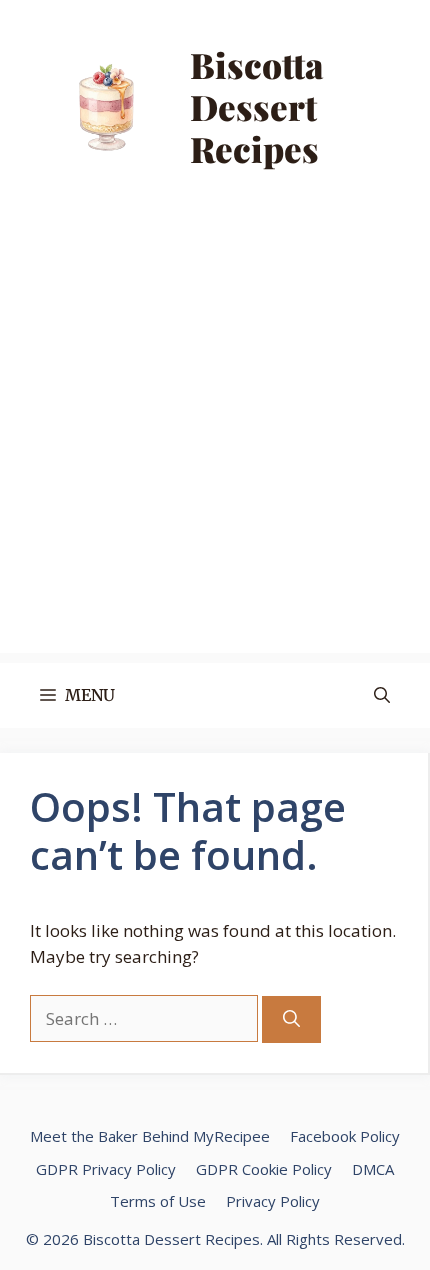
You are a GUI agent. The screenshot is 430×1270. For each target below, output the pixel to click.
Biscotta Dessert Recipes (257, 106)
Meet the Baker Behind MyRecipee (150, 1136)
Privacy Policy (273, 1201)
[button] (382, 695)
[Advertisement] (215, 438)
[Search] (291, 1020)
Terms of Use (158, 1201)
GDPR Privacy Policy (106, 1169)
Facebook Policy (345, 1136)
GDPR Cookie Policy (264, 1169)
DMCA (373, 1169)
